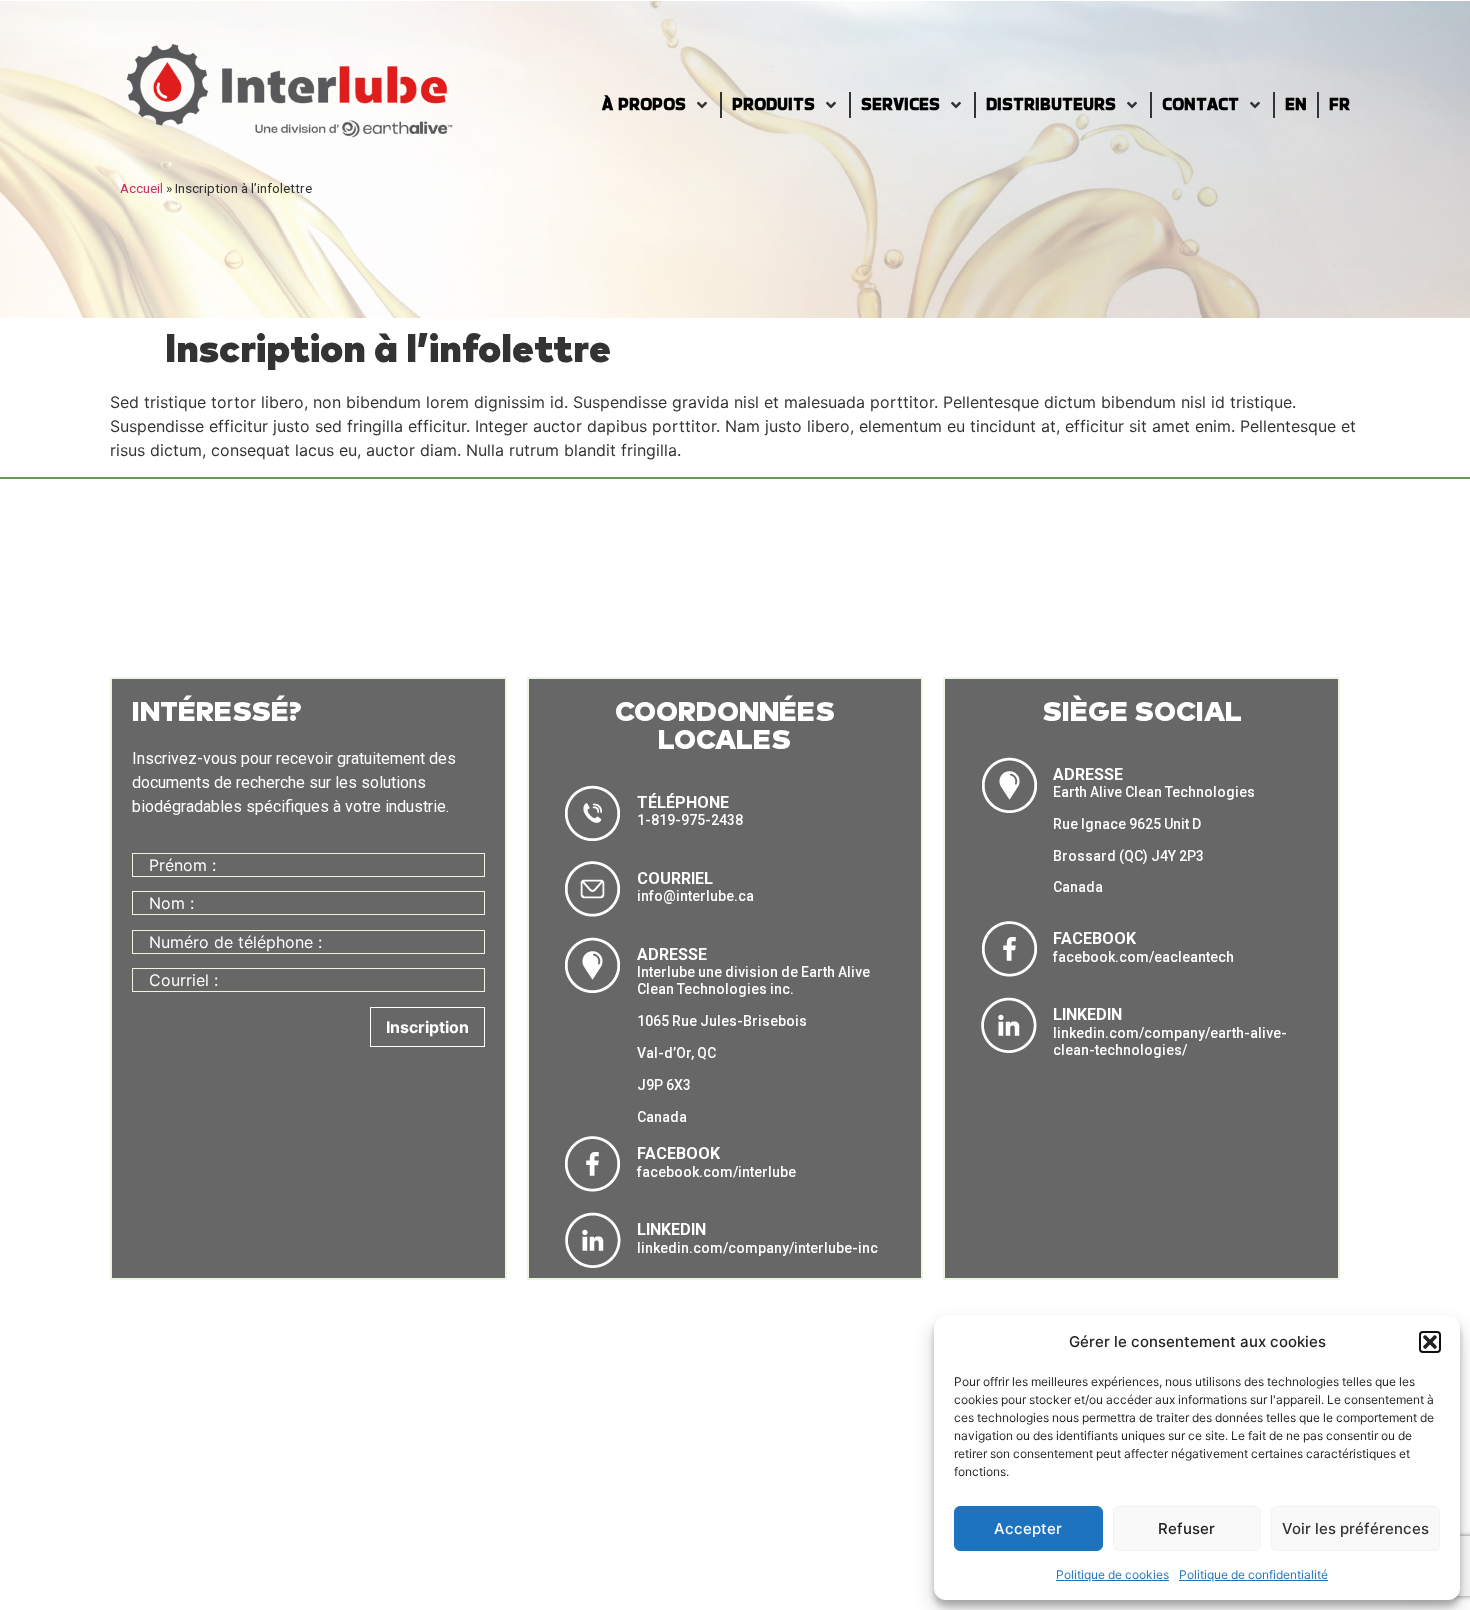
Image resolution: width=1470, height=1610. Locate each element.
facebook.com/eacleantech (1143, 957)
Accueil (141, 188)
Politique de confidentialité (1253, 1574)
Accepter (1028, 1528)
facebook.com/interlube (716, 1172)
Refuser (1186, 1528)
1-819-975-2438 (690, 820)
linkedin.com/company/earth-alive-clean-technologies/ (1170, 1042)
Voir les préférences (1355, 1528)
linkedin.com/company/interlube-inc (757, 1248)
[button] (1430, 1342)
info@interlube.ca (695, 896)
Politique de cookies (1112, 1574)
